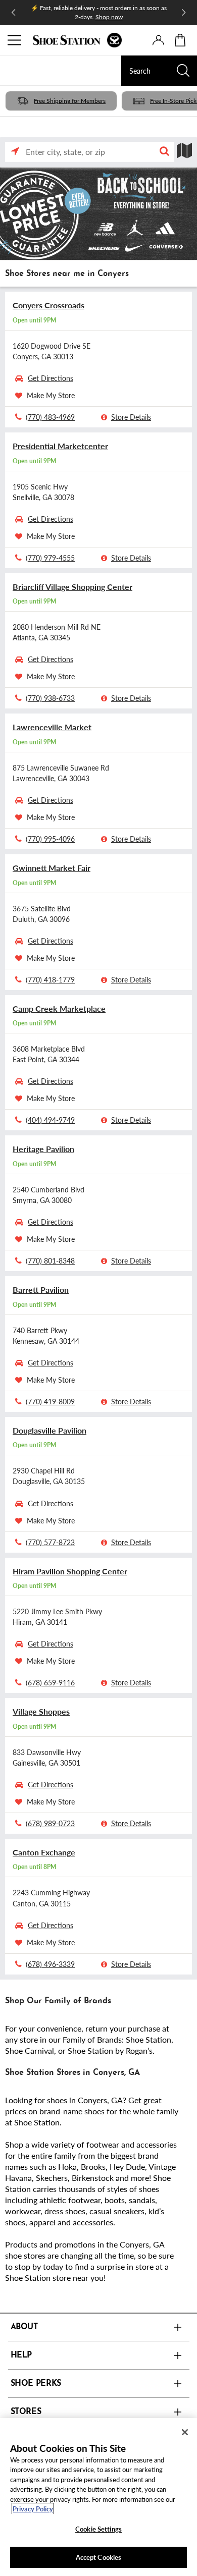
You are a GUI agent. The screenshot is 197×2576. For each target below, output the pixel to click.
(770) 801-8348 (50, 1260)
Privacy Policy (33, 2509)
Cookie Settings (98, 2529)
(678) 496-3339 (50, 1964)
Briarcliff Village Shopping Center (72, 587)
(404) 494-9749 (50, 1120)
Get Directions (51, 378)
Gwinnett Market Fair (52, 868)
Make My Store (51, 395)
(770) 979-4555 (50, 558)
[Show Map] (184, 151)
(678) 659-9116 (50, 1682)
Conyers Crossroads (48, 305)
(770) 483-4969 (50, 417)
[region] (98, 2497)
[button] (164, 152)
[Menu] (15, 40)
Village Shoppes (41, 1711)
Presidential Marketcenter (60, 446)
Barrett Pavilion (41, 1290)
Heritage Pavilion (43, 1149)
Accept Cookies (99, 2557)
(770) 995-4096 (50, 839)
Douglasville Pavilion (50, 1430)
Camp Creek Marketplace (59, 1008)
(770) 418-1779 (50, 979)
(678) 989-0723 (50, 1823)
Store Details (131, 417)
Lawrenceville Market (52, 727)
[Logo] (77, 40)
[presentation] (158, 40)
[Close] (185, 2432)
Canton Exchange (44, 1852)
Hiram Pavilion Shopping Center (70, 1571)
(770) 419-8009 (50, 1401)
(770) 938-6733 (50, 698)
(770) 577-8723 (50, 1542)
